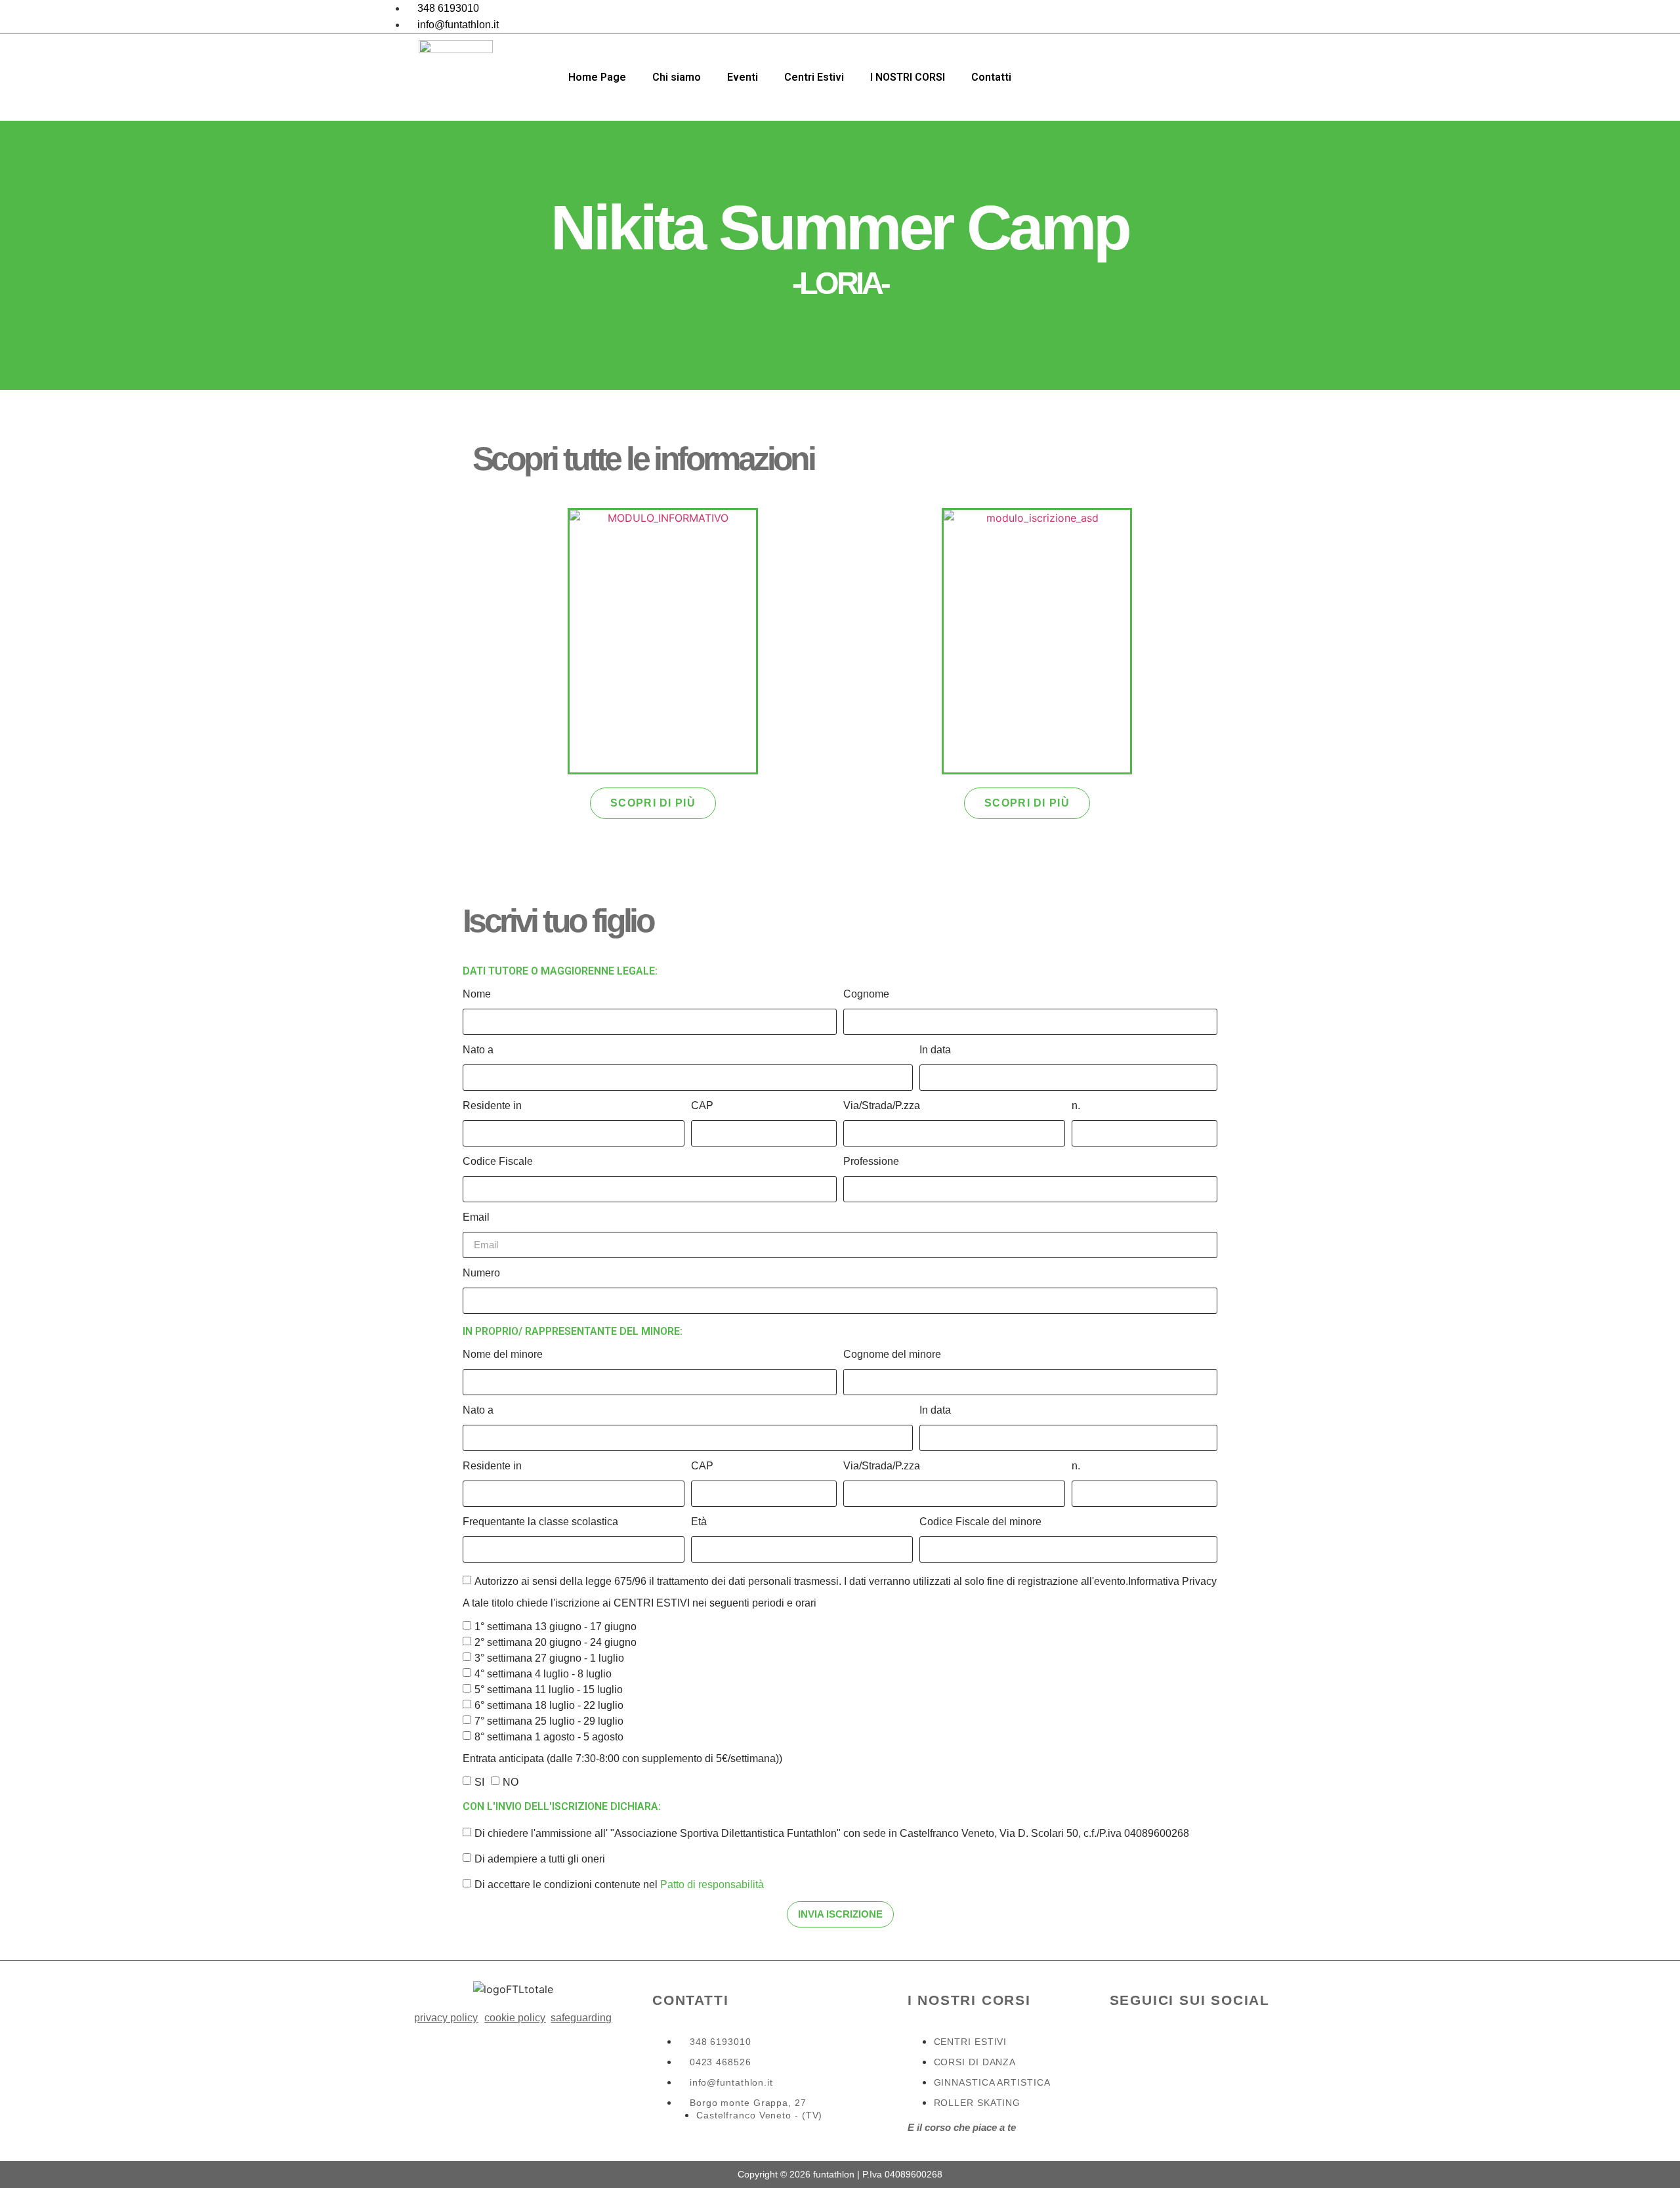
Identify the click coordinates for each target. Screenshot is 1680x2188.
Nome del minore (503, 1355)
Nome (477, 994)
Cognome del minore (892, 1355)
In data (935, 1050)
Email (476, 1217)
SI (479, 1781)
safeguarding (581, 2018)
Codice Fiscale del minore (980, 1522)
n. (1076, 1106)
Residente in (492, 1106)
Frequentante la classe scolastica (540, 1522)
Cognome (866, 994)
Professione (871, 1162)
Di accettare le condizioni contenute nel (619, 1884)
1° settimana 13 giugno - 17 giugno (556, 1626)
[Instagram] (1286, 16)
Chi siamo (677, 77)
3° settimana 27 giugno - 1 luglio (549, 1657)
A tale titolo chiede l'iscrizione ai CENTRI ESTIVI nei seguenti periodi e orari (640, 1603)
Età (699, 1522)
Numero (481, 1273)
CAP (702, 1106)
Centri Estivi (814, 77)
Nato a (478, 1050)
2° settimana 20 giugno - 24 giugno (556, 1642)
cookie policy (515, 2018)
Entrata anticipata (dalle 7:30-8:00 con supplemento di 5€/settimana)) (622, 1759)
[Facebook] (1257, 16)
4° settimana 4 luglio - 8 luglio (543, 1673)
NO (511, 1781)
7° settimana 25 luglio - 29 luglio (549, 1720)
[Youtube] (1225, 2055)
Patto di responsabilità (712, 1884)
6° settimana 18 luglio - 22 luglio (549, 1705)
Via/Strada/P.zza (882, 1106)
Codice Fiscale (498, 1162)
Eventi (743, 77)
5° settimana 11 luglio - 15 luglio (549, 1689)
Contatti (991, 77)
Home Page (597, 77)
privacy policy (446, 2018)
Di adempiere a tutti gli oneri (540, 1858)
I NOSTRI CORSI (908, 77)
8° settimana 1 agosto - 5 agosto (549, 1736)
